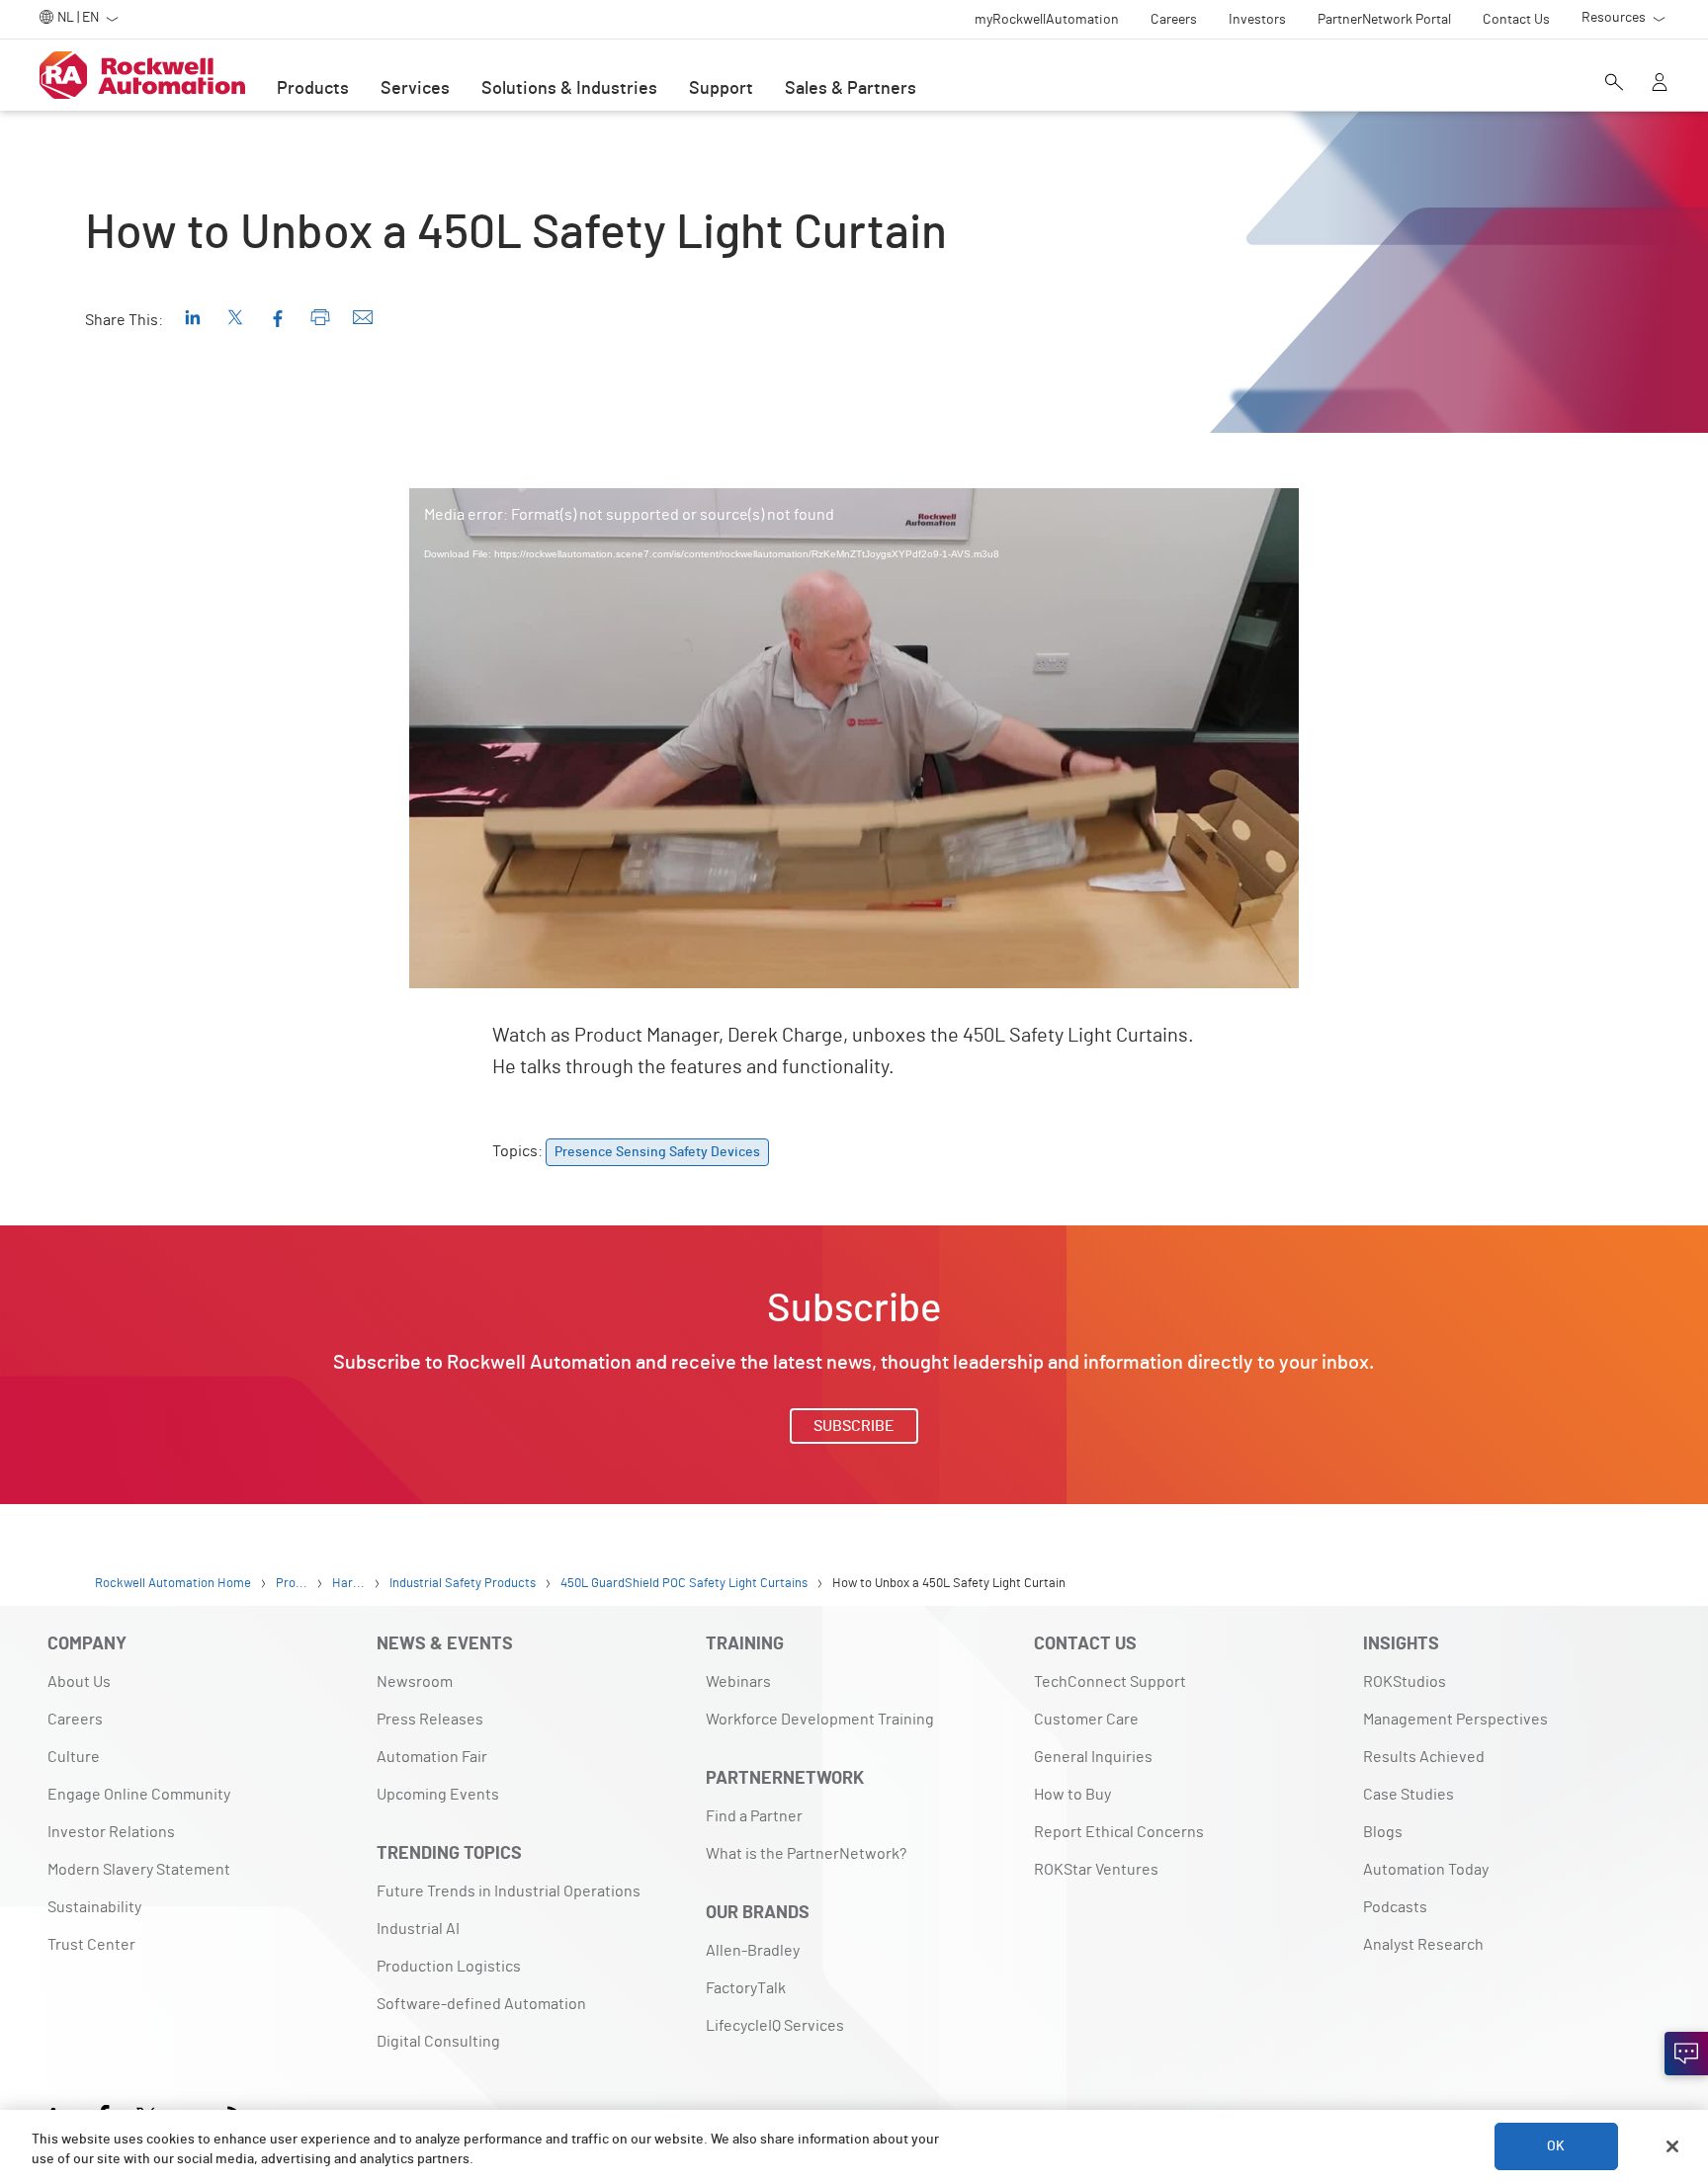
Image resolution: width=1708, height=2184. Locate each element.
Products (313, 89)
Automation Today (1426, 1870)
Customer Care (1086, 1720)
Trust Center (91, 1945)
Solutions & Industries (569, 89)
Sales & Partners (851, 89)
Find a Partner (754, 1816)
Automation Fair (432, 1757)
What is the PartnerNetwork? (806, 1854)
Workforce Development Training (820, 1720)
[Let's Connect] (1686, 2054)
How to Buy (1072, 1795)
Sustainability (94, 1907)
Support (721, 89)
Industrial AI (418, 1929)
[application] (854, 738)
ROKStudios (1405, 1682)
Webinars (738, 1682)
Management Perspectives (1455, 1720)
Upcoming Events (438, 1795)
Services (415, 89)
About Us (79, 1682)
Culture (74, 1757)
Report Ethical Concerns (1119, 1832)
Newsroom (415, 1682)
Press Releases (430, 1720)
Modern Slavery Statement (139, 1870)
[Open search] (1614, 84)
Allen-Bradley (753, 1951)
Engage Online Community (139, 1795)
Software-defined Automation (481, 2004)
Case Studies (1409, 1795)
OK (1556, 2146)
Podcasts (1395, 1907)
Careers (75, 1720)
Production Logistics (449, 1967)
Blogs (1383, 1832)
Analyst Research (1423, 1945)
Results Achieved (1424, 1757)
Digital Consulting (438, 2042)
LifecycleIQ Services (775, 2026)
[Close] (1672, 2146)
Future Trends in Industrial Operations (509, 1891)
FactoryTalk (746, 1988)
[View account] (1660, 84)
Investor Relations (111, 1832)
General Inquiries (1093, 1757)
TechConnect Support (1110, 1682)
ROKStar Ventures (1096, 1870)
